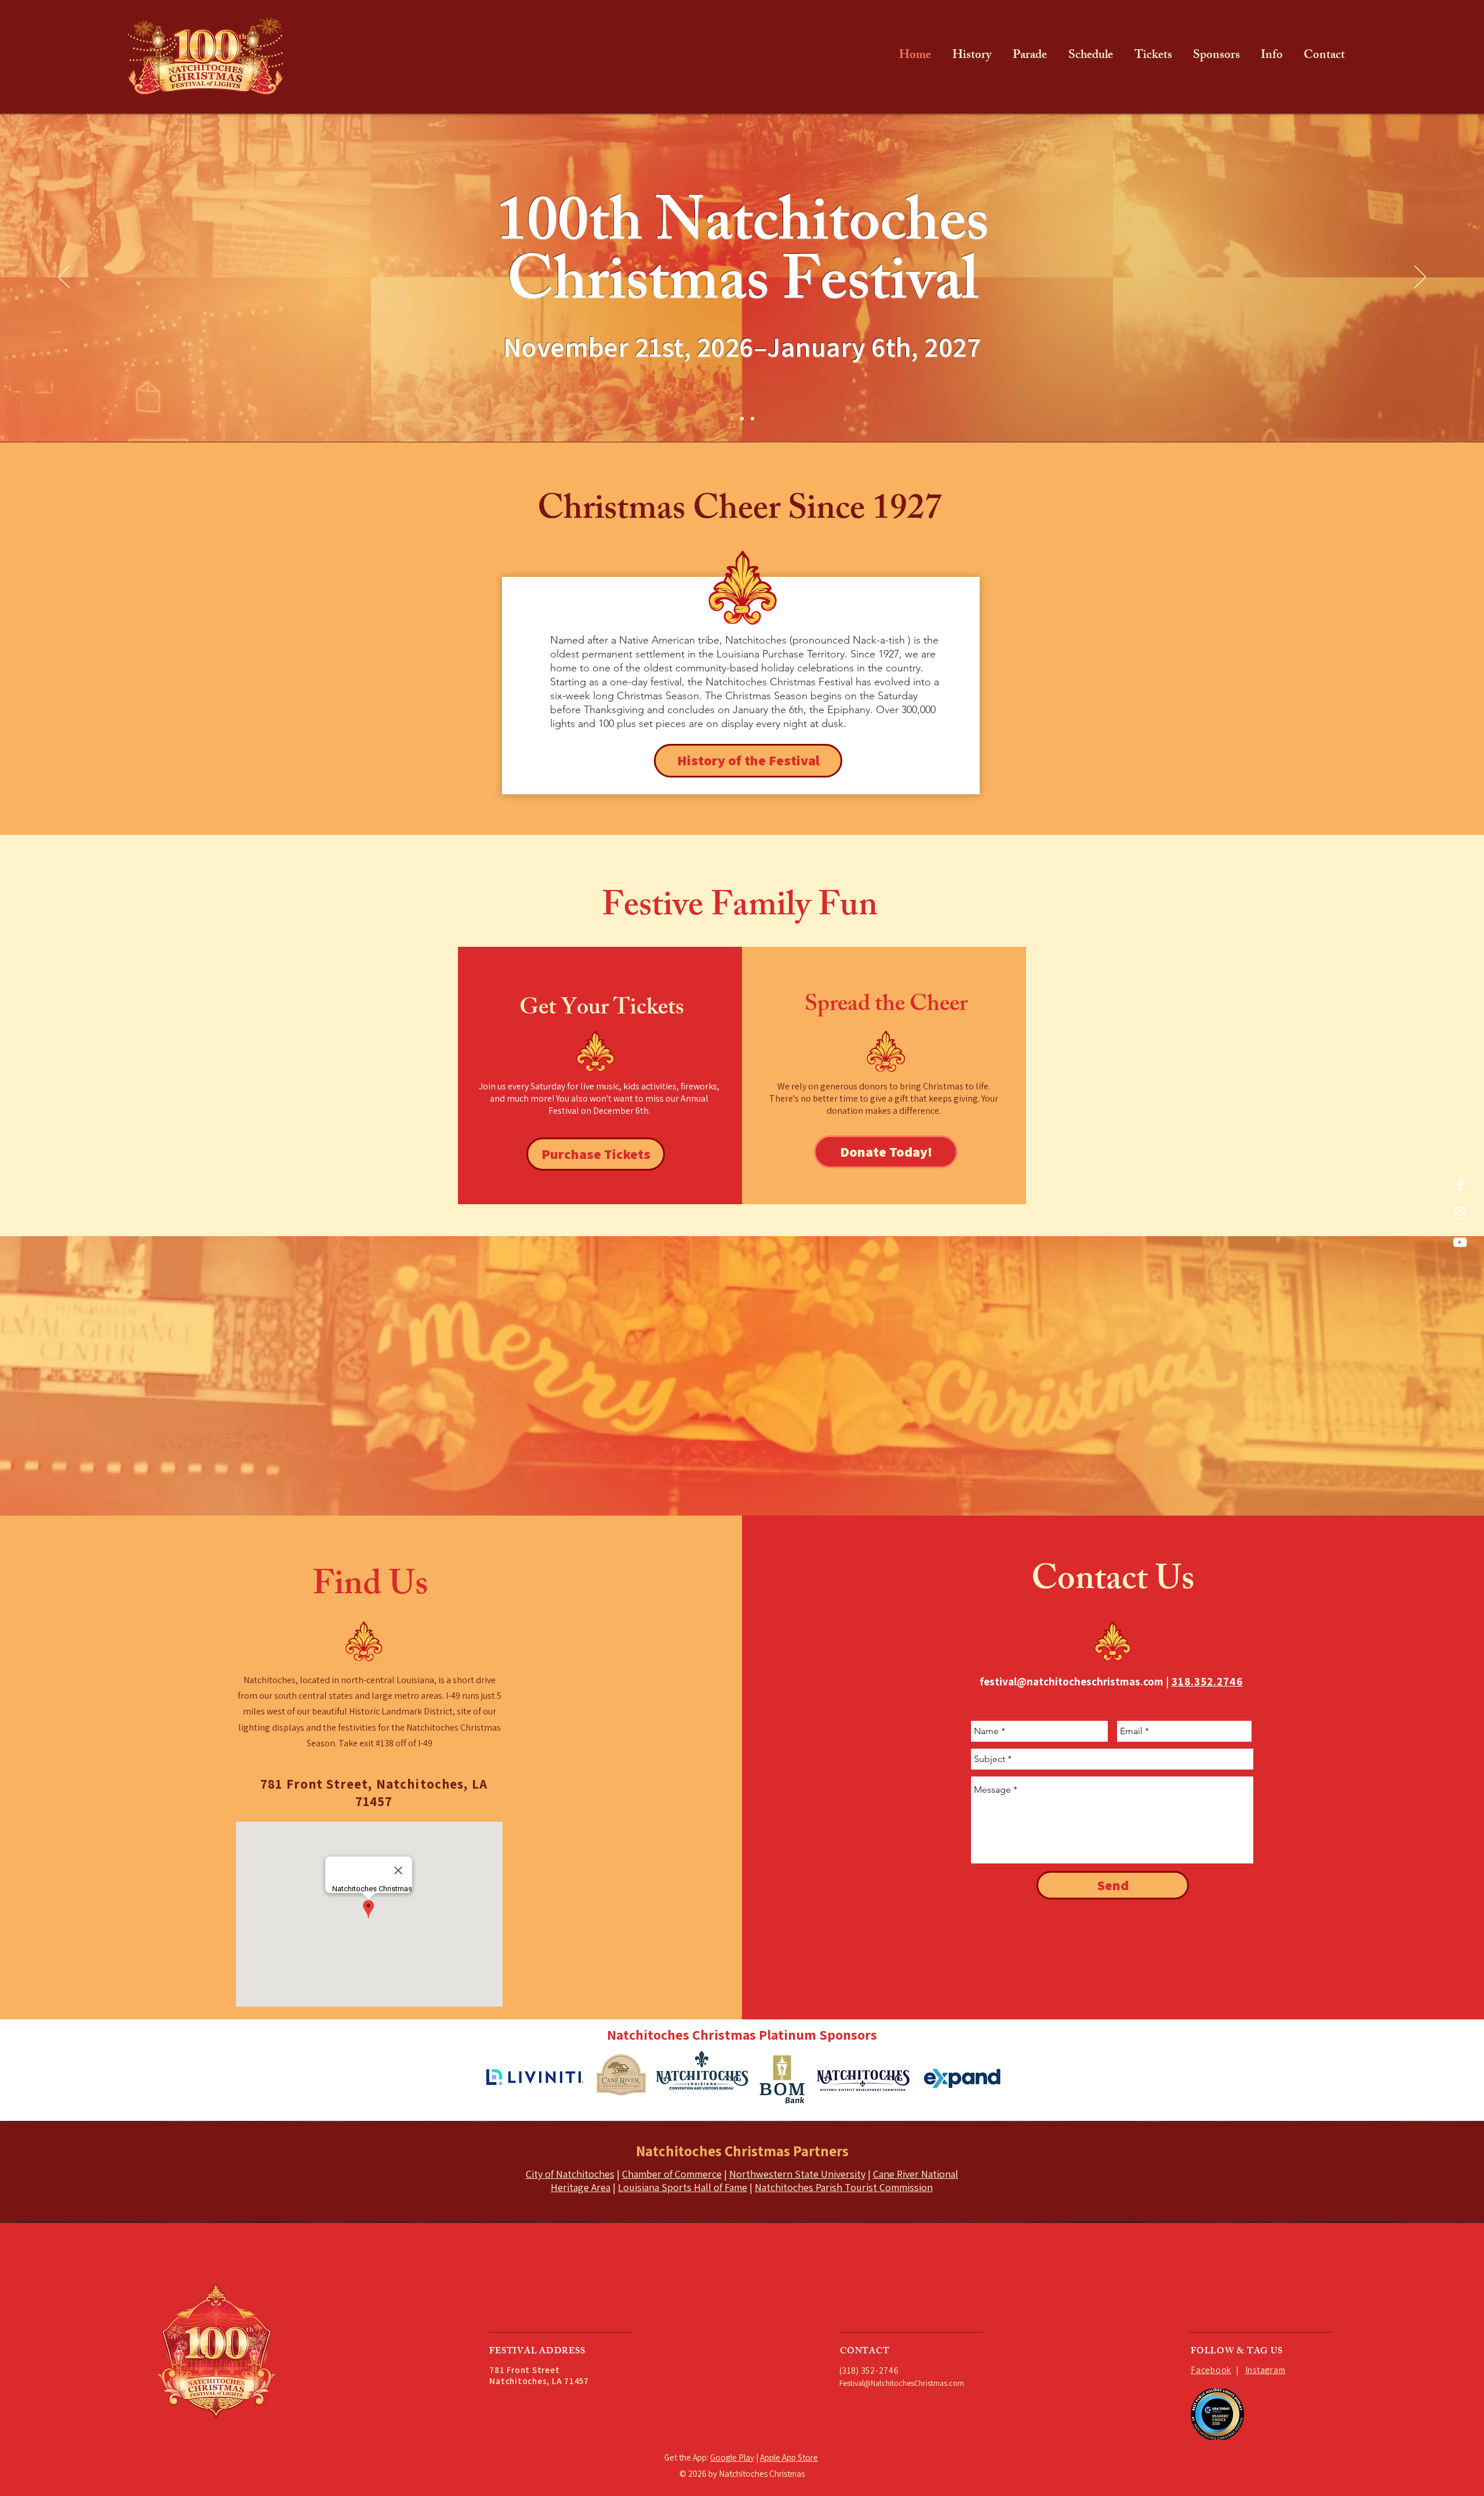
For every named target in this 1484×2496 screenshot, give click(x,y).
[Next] (1420, 278)
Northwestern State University (797, 2174)
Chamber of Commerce (672, 2174)
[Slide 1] (732, 419)
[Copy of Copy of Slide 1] (752, 419)
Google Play (732, 2457)
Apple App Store (789, 2457)
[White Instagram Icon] (1460, 1213)
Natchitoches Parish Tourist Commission (844, 2187)
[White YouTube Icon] (1460, 1242)
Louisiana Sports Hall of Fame (683, 2187)
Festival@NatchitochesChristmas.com (902, 2383)
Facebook (1211, 2370)
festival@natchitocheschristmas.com (1072, 1681)
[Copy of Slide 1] (742, 419)
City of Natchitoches (570, 2174)
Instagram (1265, 2370)
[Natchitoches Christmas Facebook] (1460, 1184)
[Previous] (64, 278)
